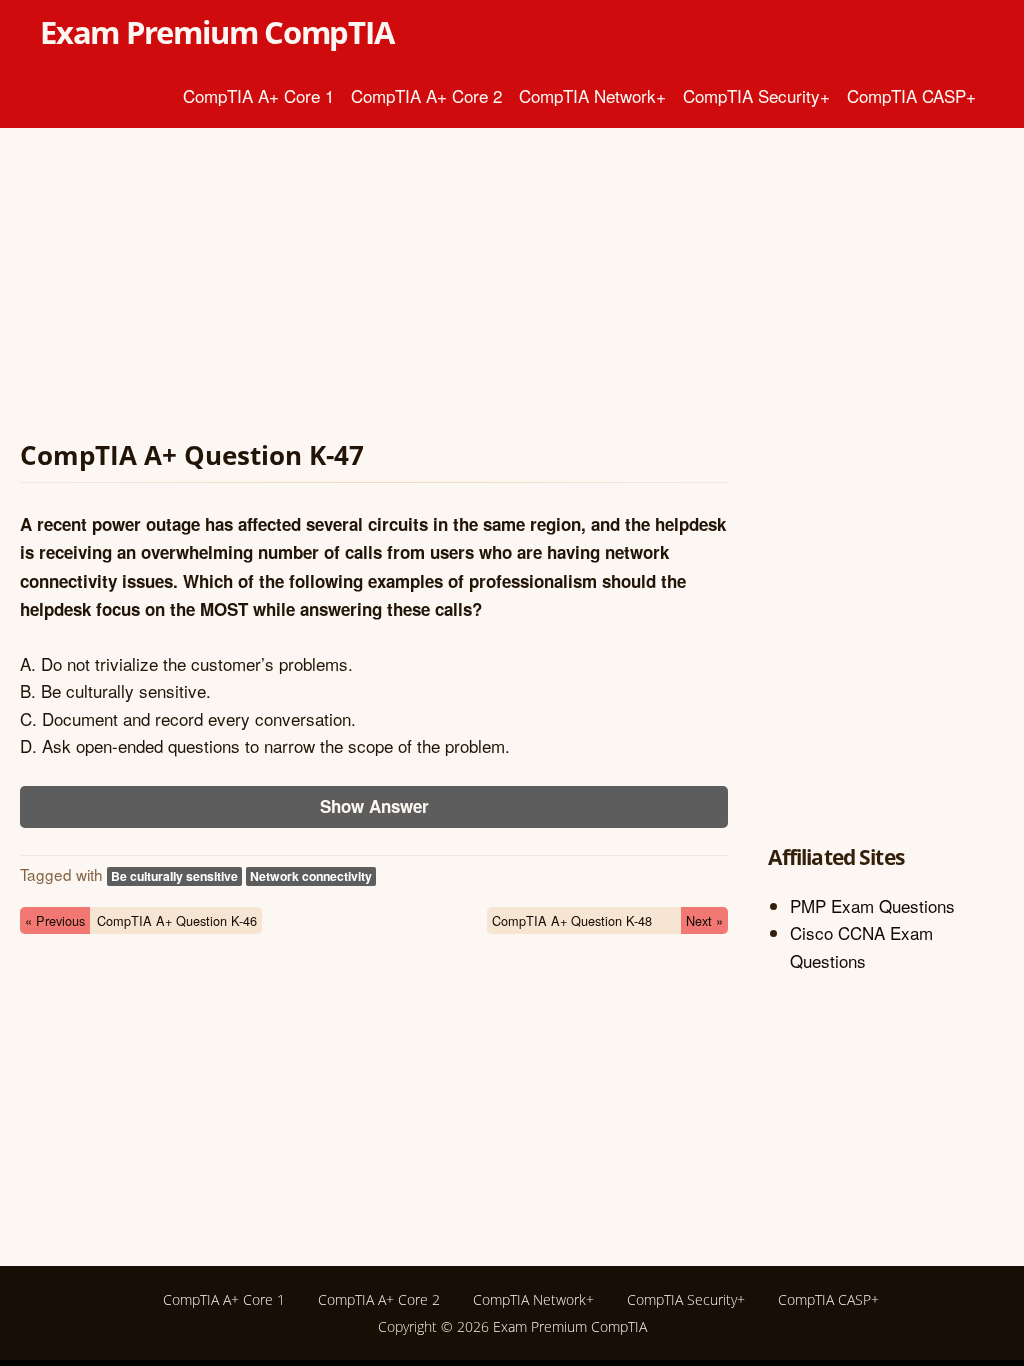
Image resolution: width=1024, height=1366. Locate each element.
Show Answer (374, 806)
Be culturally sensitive (174, 876)
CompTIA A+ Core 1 (258, 95)
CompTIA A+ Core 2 (426, 95)
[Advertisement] (374, 288)
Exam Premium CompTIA (217, 32)
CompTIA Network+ (592, 95)
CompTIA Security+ (756, 95)
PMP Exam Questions (872, 905)
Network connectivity (311, 876)
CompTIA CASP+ (911, 95)
